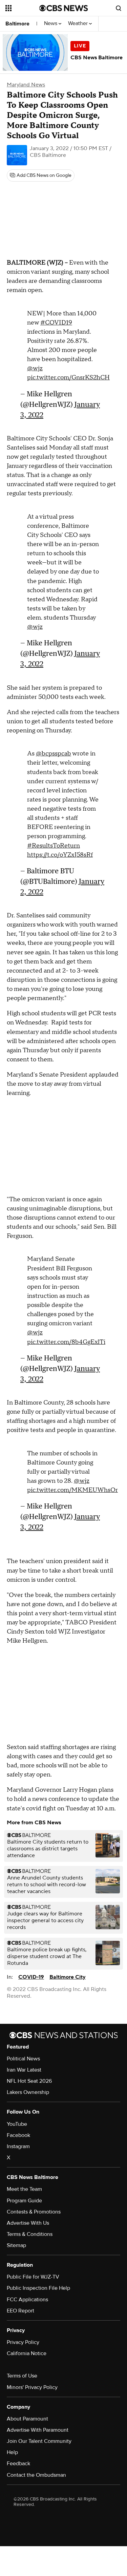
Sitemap (16, 2245)
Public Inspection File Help (38, 2288)
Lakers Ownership (28, 2092)
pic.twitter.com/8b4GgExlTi (66, 1342)
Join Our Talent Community (39, 2441)
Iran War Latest (24, 2070)
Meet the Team (24, 2189)
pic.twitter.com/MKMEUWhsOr (72, 1490)
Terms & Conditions (30, 2234)
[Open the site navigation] (22, 8)
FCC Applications (27, 2300)
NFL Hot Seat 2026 (29, 2081)
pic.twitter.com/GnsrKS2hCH (68, 378)
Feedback (18, 2464)
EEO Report (20, 2311)
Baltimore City (68, 1977)
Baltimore (17, 24)
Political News (23, 2059)
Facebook (18, 2135)
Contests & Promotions (34, 2212)
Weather (79, 24)
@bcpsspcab (54, 754)
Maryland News (26, 85)
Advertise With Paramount (38, 2430)
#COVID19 (56, 323)
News (51, 24)
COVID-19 (31, 1977)
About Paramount (27, 2419)
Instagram (18, 2146)
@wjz (35, 368)
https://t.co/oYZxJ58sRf (60, 855)
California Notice (27, 2353)
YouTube (17, 2124)
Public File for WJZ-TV (33, 2277)
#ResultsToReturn (54, 846)
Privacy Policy (23, 2342)
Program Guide (24, 2201)
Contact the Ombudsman (36, 2475)
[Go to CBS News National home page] (64, 8)
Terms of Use (22, 2376)
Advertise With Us (28, 2223)
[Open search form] (119, 8)
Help (12, 2452)
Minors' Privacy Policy (32, 2387)
